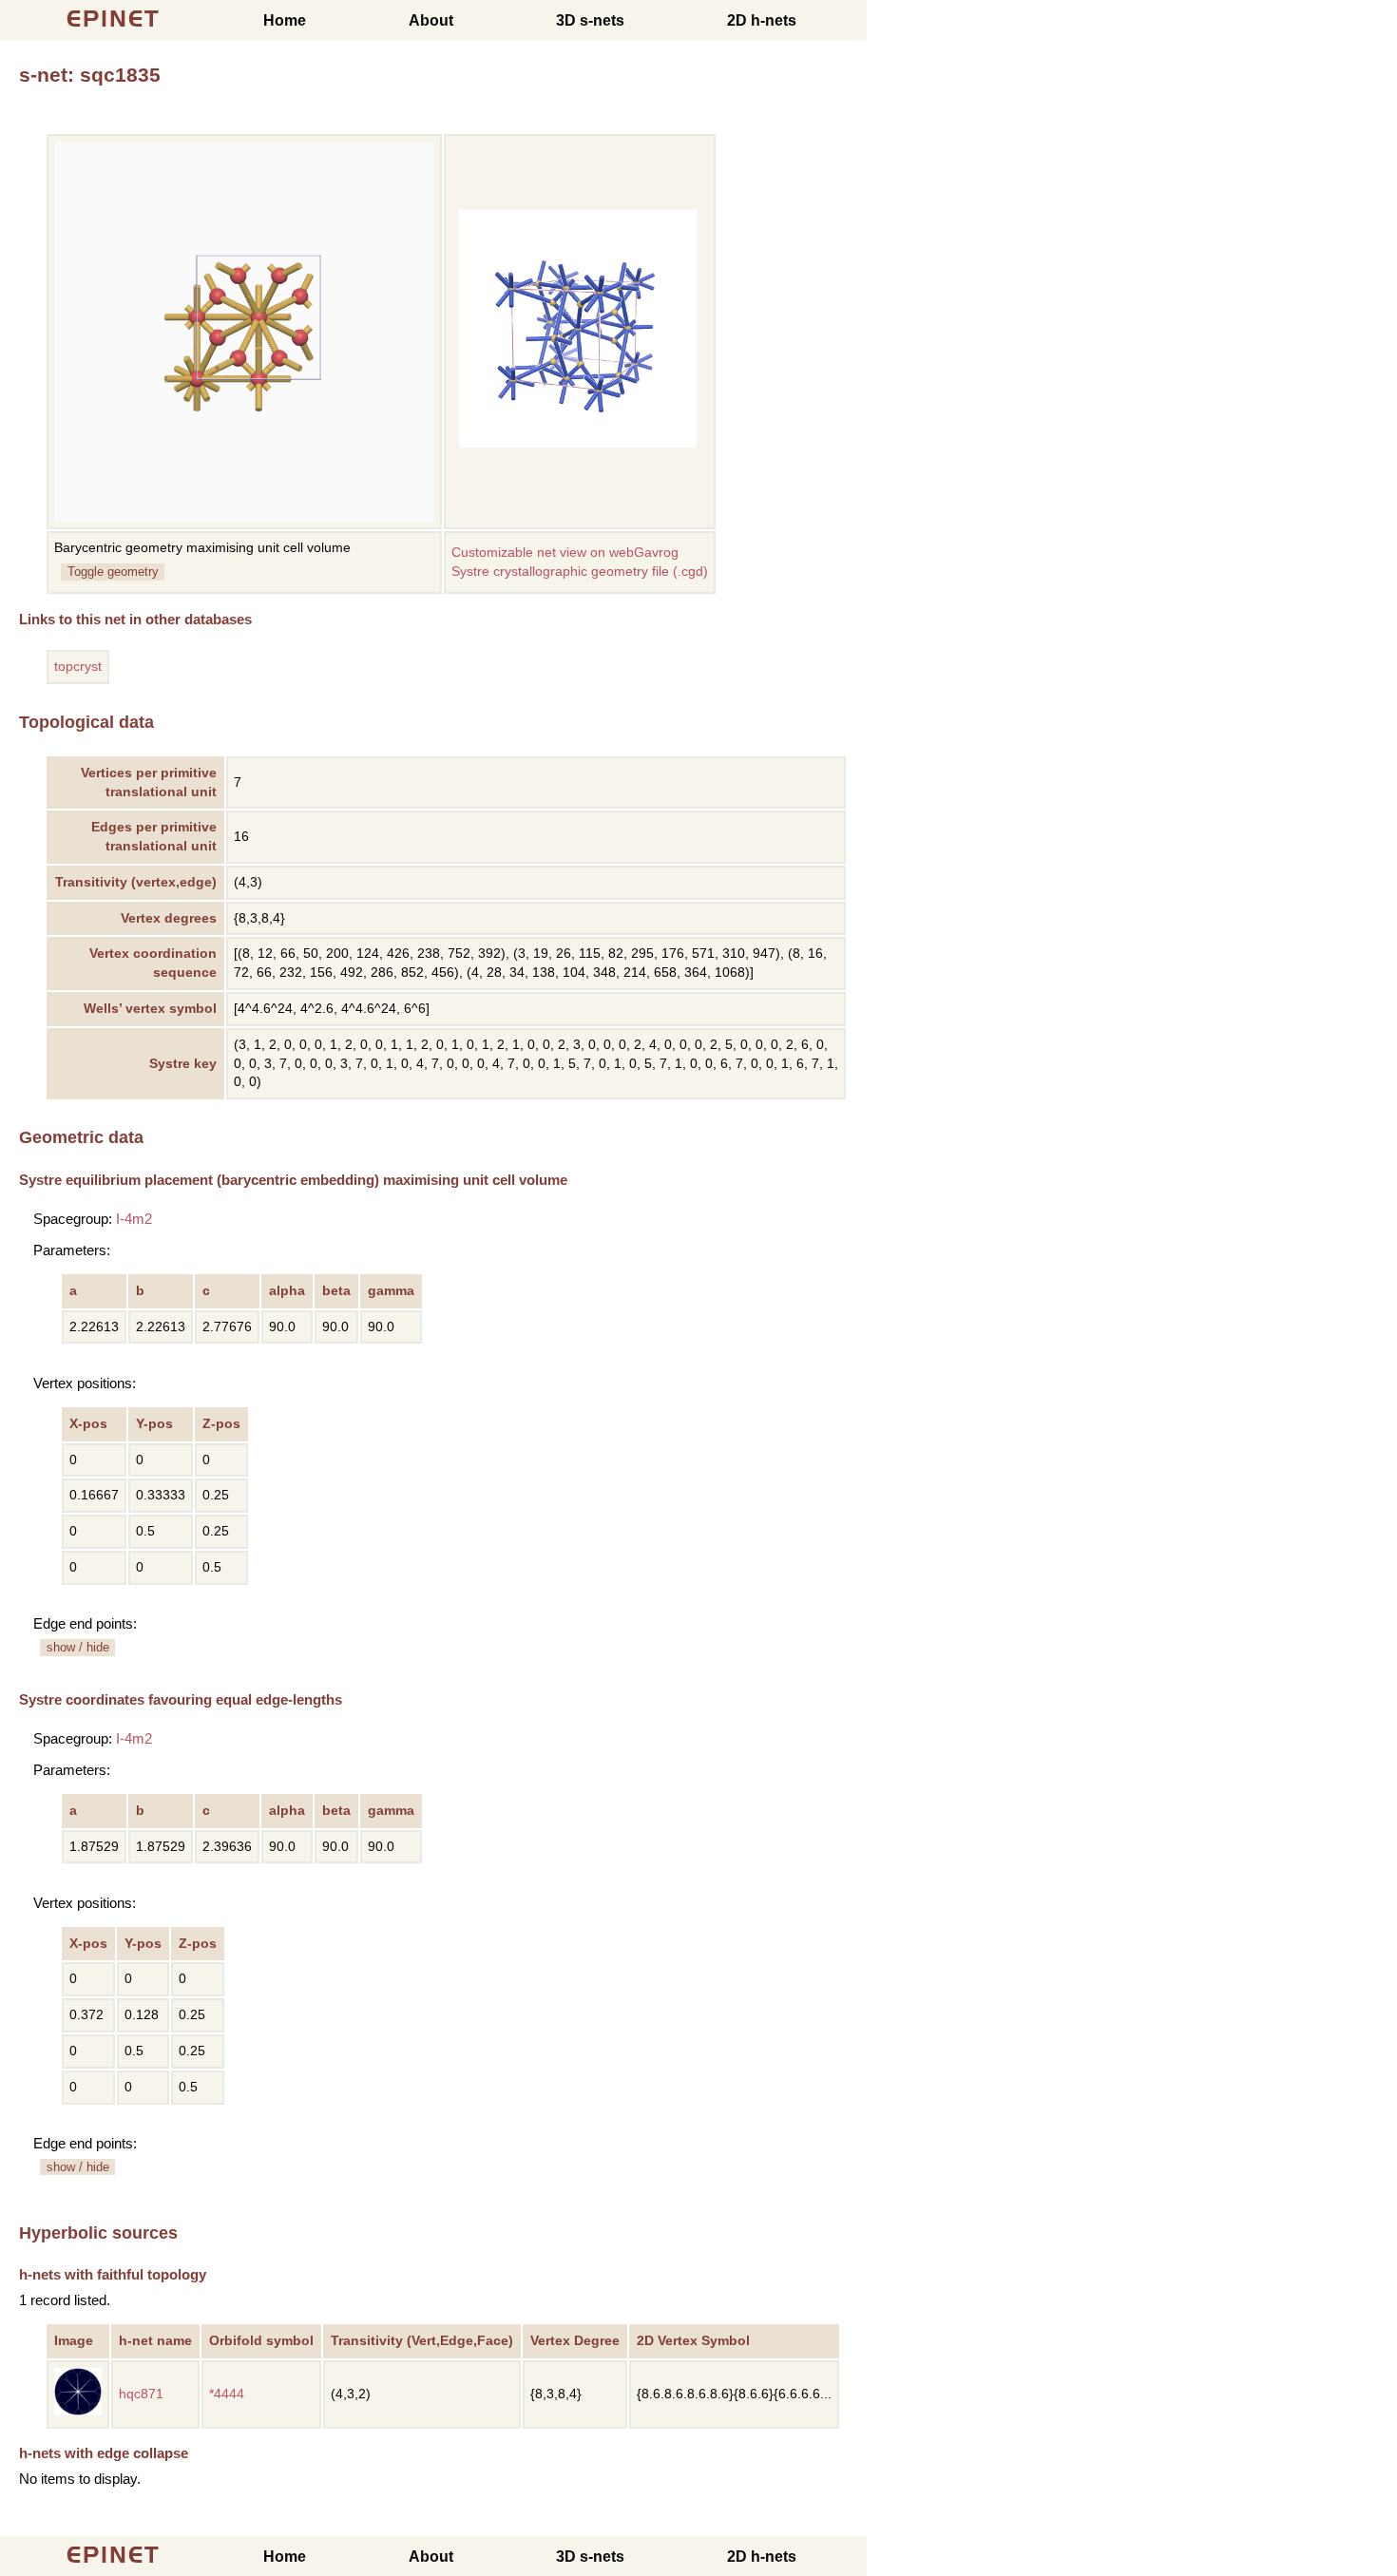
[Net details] (78, 2411)
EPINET (114, 19)
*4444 (227, 2394)
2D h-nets (762, 20)
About (431, 20)
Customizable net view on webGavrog (565, 553)
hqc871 (141, 2394)
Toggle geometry (113, 572)
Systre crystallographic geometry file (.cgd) (580, 572)
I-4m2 (134, 1219)
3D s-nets (590, 20)
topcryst (78, 667)
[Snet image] (578, 443)
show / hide (78, 1647)
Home (285, 20)
